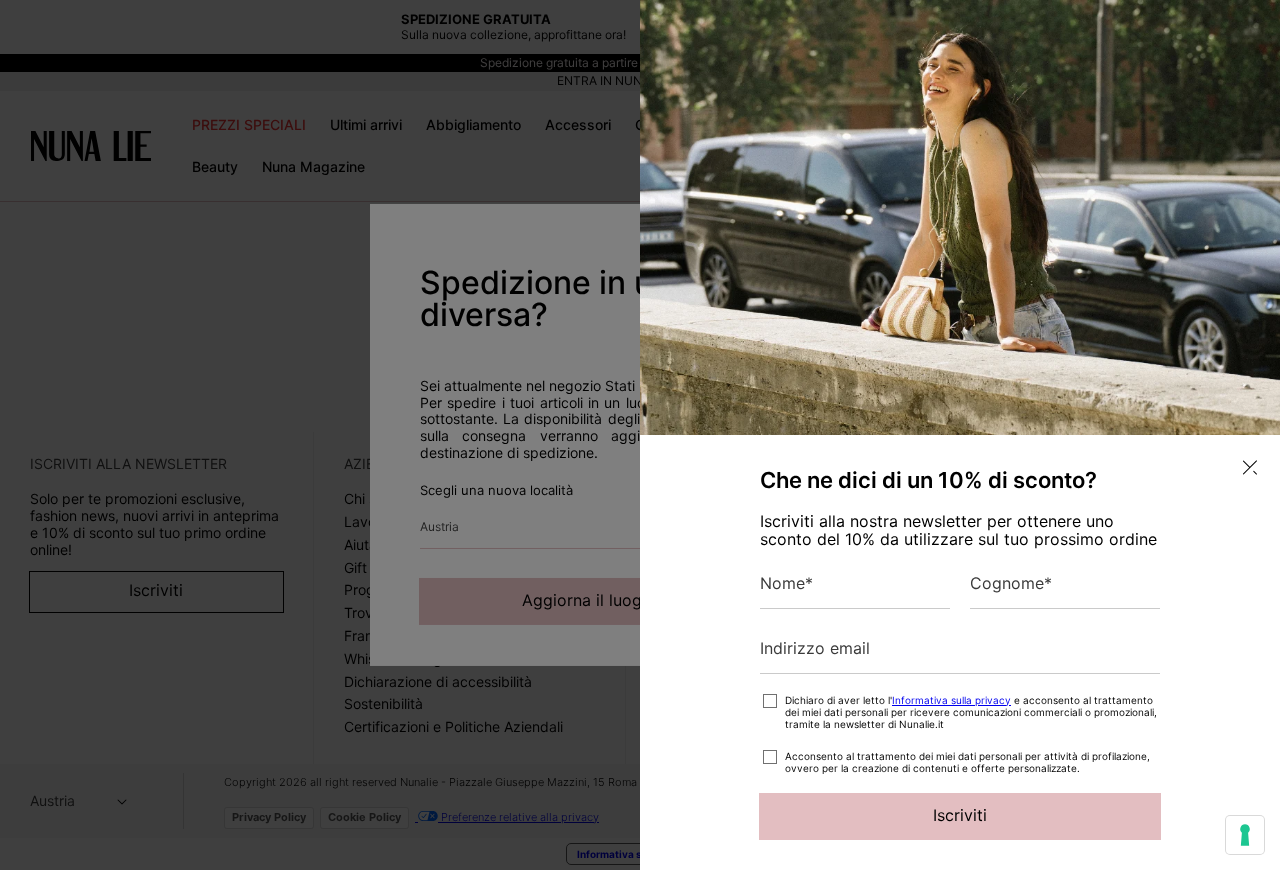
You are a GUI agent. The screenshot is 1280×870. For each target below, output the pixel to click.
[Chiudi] (1250, 467)
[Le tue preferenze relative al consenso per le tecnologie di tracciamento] (1245, 835)
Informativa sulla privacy (951, 700)
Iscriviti (960, 815)
